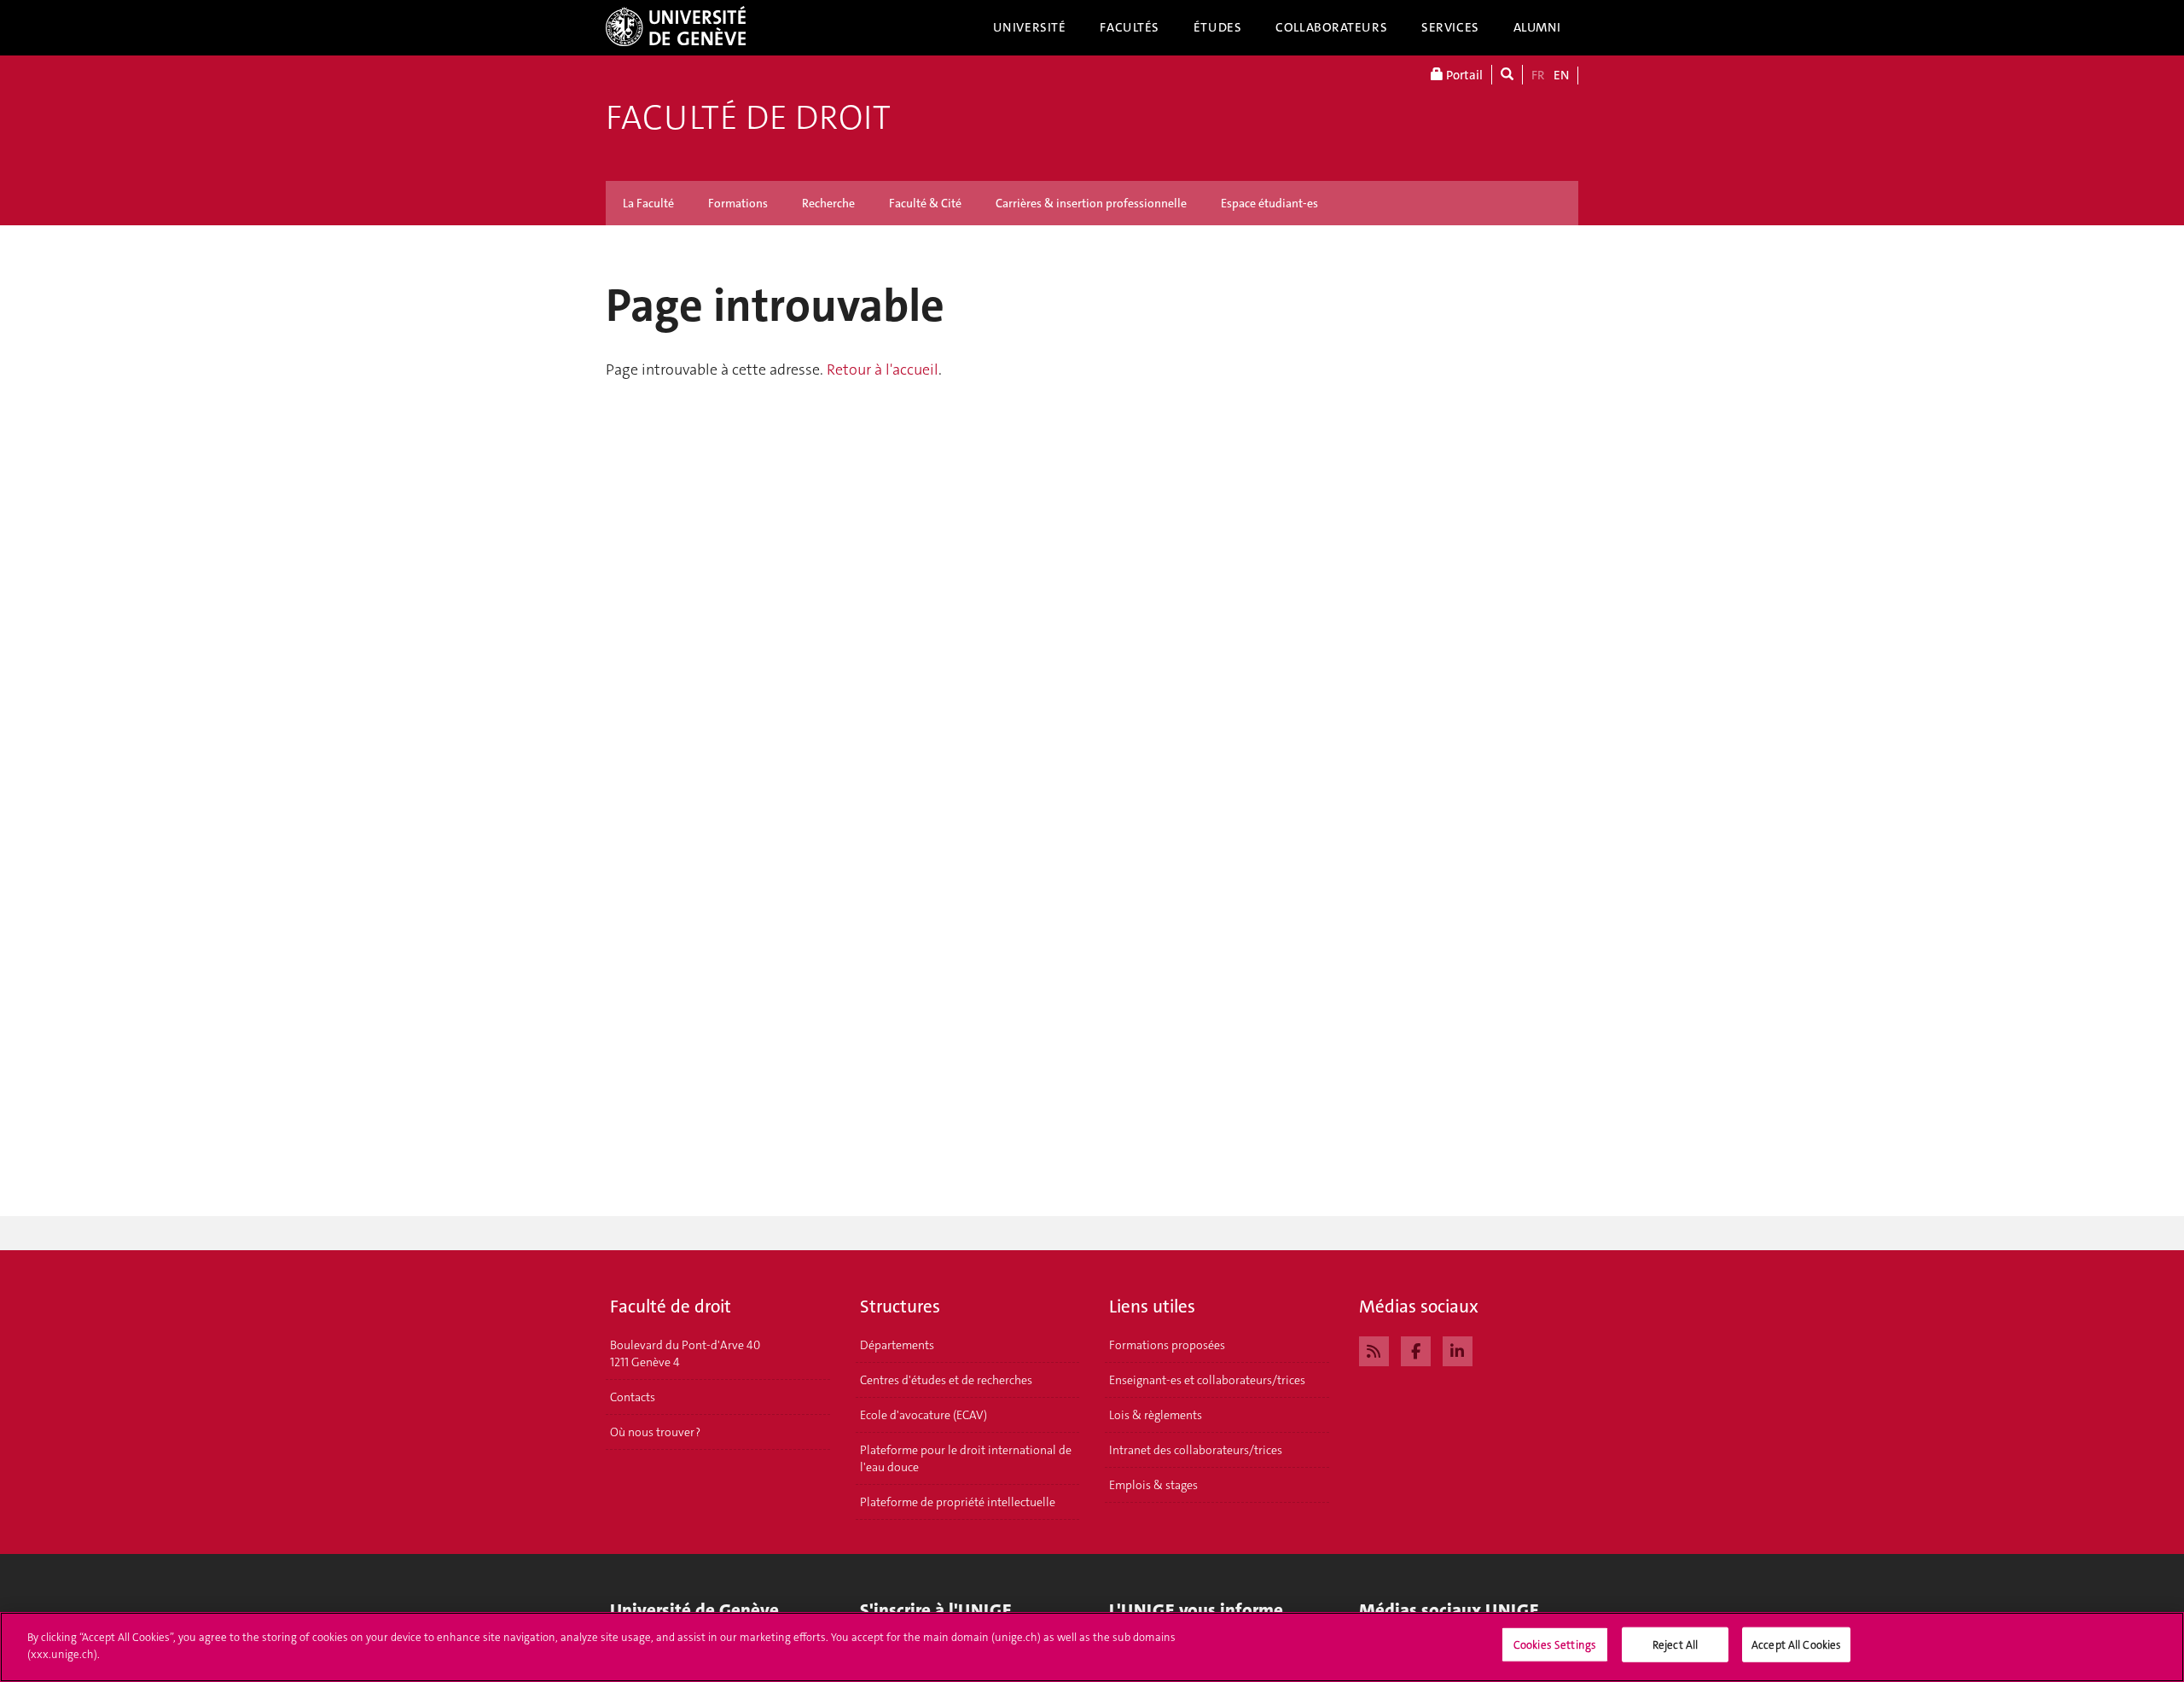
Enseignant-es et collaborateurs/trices (1207, 1380)
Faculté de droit (748, 118)
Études (1217, 27)
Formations (738, 203)
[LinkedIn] (1458, 1349)
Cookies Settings (1555, 1645)
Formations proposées (1167, 1345)
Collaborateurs (1331, 27)
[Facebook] (1416, 1349)
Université (1030, 27)
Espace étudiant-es (1269, 203)
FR (1538, 75)
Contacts (633, 1397)
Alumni (1537, 27)
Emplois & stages (1153, 1485)
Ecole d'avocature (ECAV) (924, 1415)
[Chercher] (1507, 75)
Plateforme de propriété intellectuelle (958, 1502)
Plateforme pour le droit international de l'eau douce (966, 1458)
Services (1450, 27)
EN (1561, 75)
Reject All (1675, 1645)
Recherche (828, 203)
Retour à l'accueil (883, 370)
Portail (1463, 75)
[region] (1092, 1647)
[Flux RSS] (1374, 1349)
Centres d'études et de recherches (946, 1380)
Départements (897, 1345)
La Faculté (648, 203)
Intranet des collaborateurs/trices (1196, 1450)
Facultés (1130, 27)
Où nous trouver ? (655, 1432)
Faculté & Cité (925, 203)
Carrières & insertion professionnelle (1091, 203)
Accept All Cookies (1796, 1645)
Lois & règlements (1156, 1415)
